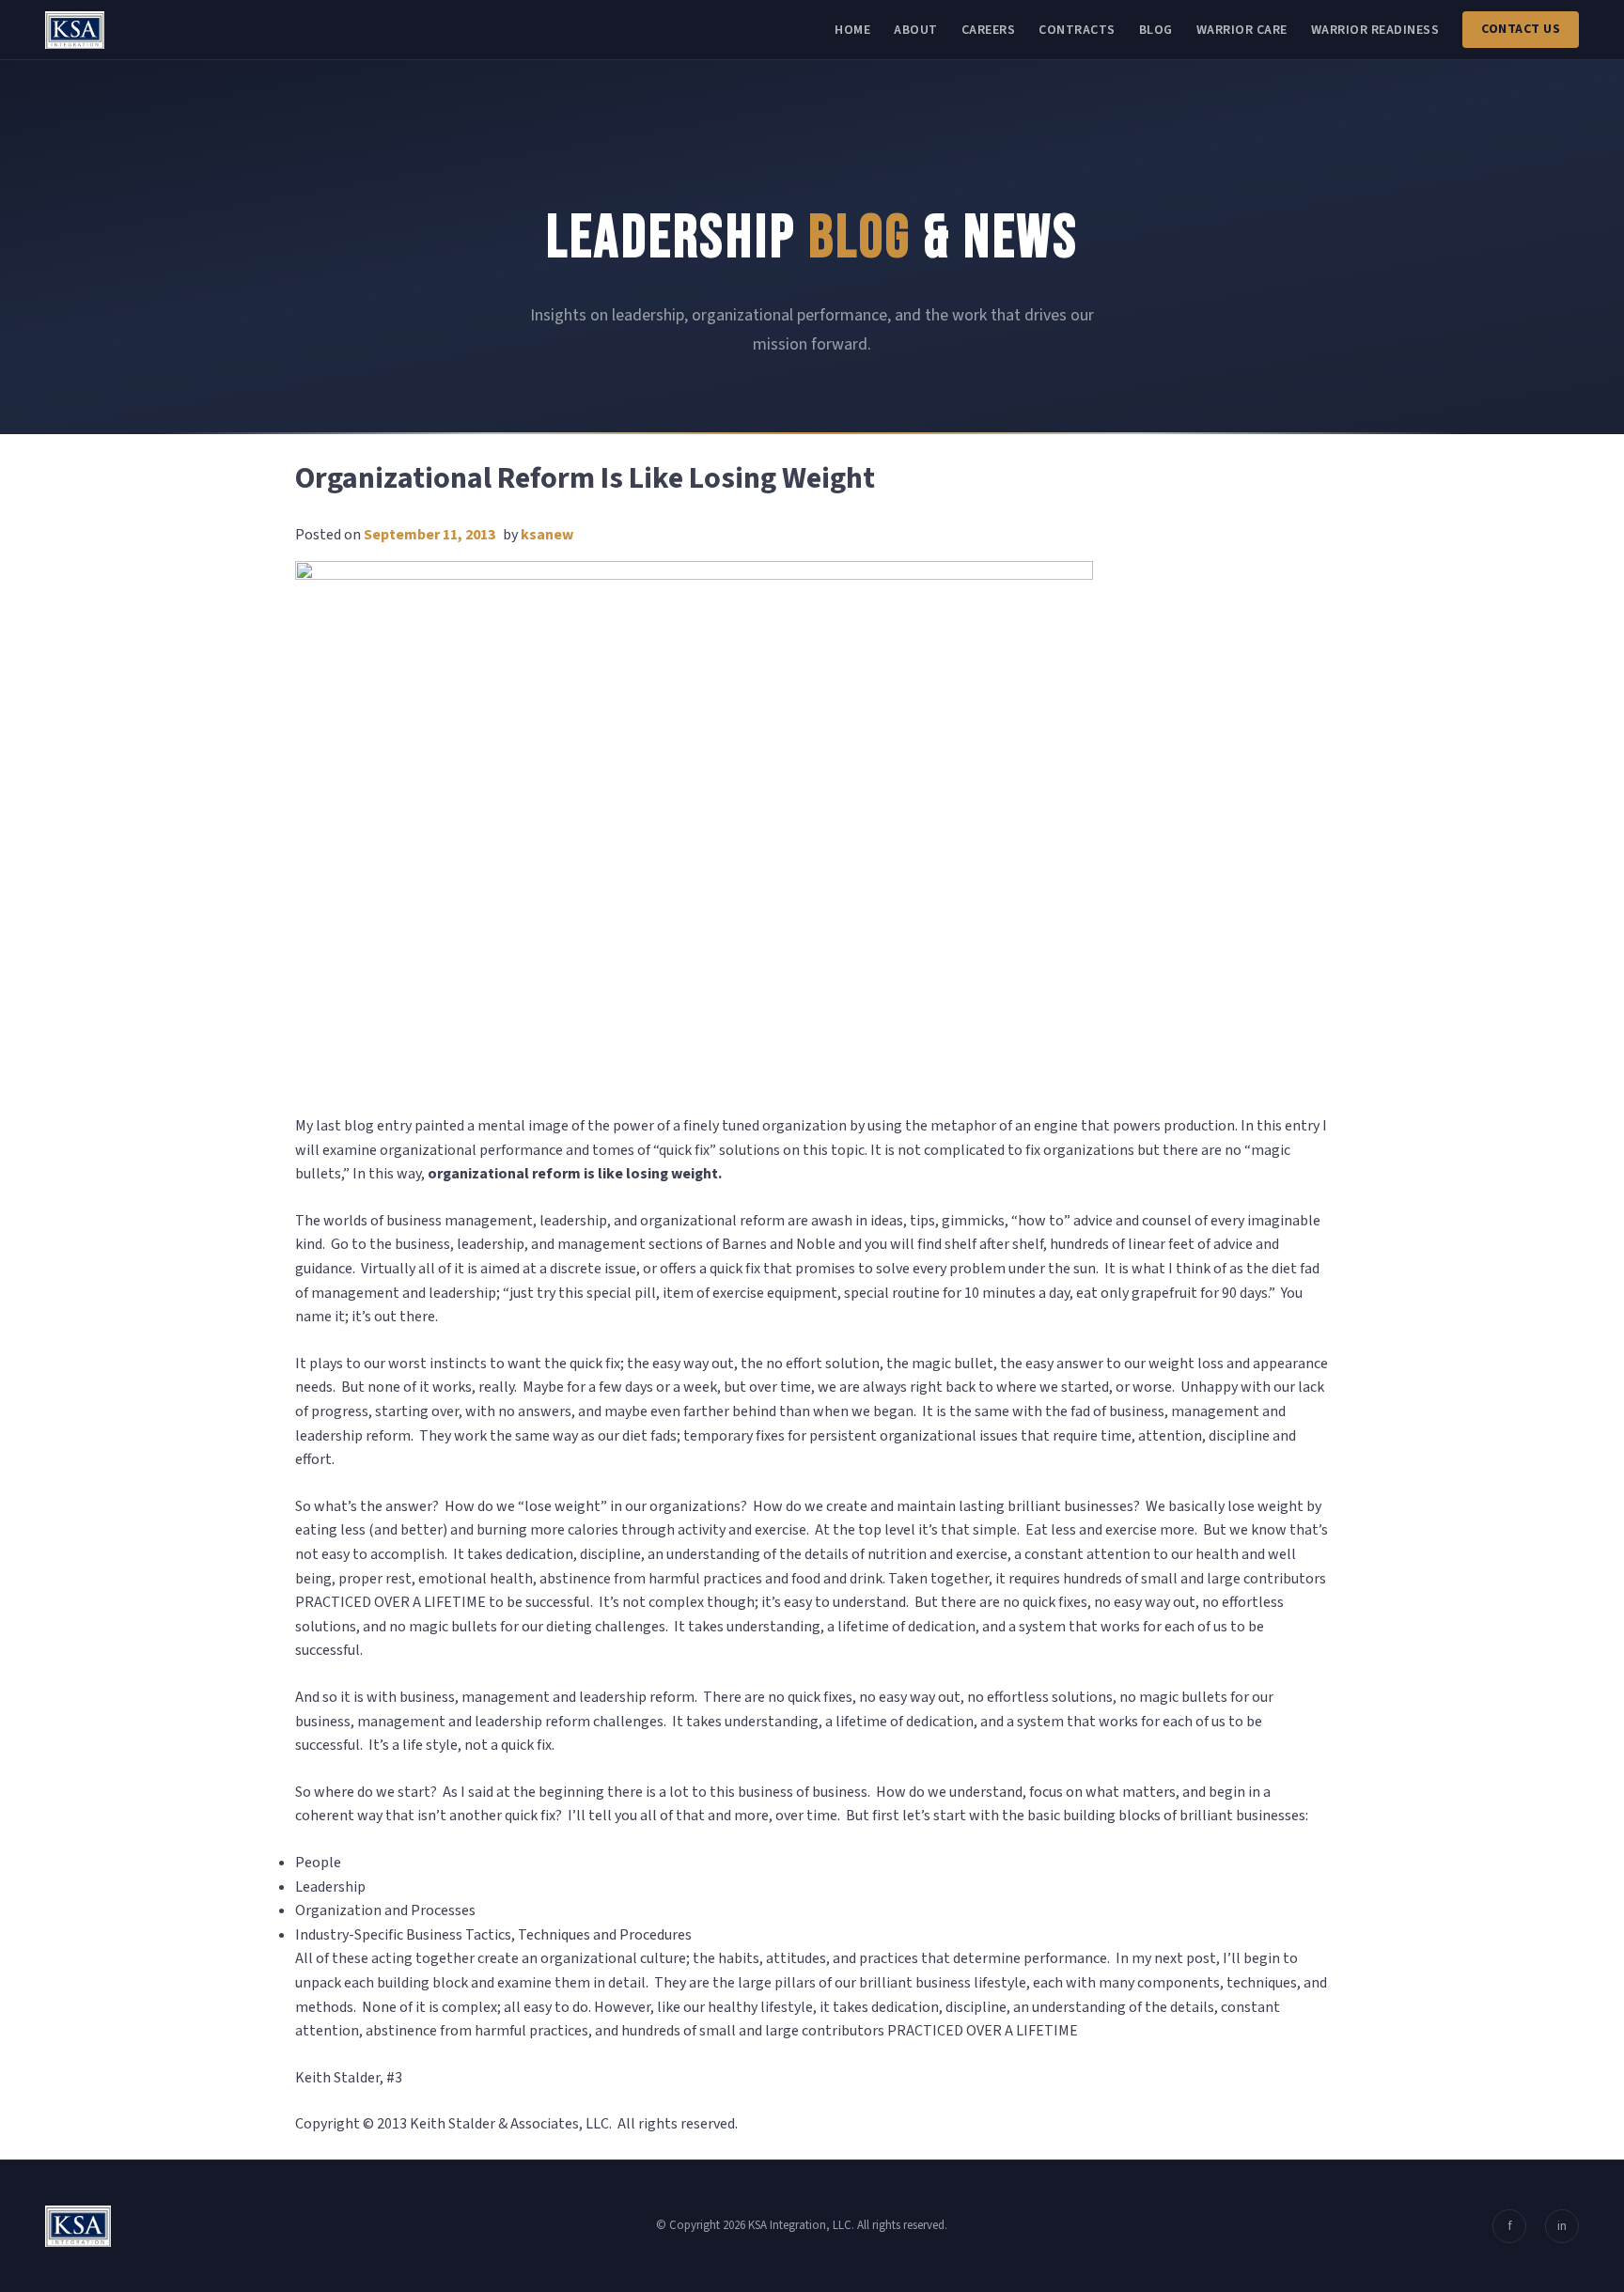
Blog (1156, 30)
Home (852, 30)
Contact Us (1521, 29)
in (1562, 2226)
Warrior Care (1242, 30)
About (916, 30)
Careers (989, 30)
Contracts (1077, 30)
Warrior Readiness (1375, 30)
